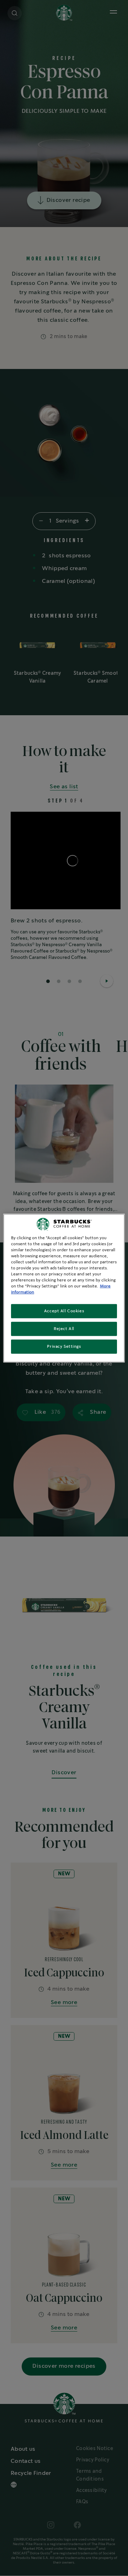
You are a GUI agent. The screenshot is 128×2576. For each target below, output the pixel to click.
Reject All (64, 1329)
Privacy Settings (64, 1347)
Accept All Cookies (64, 1311)
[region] (64, 1288)
